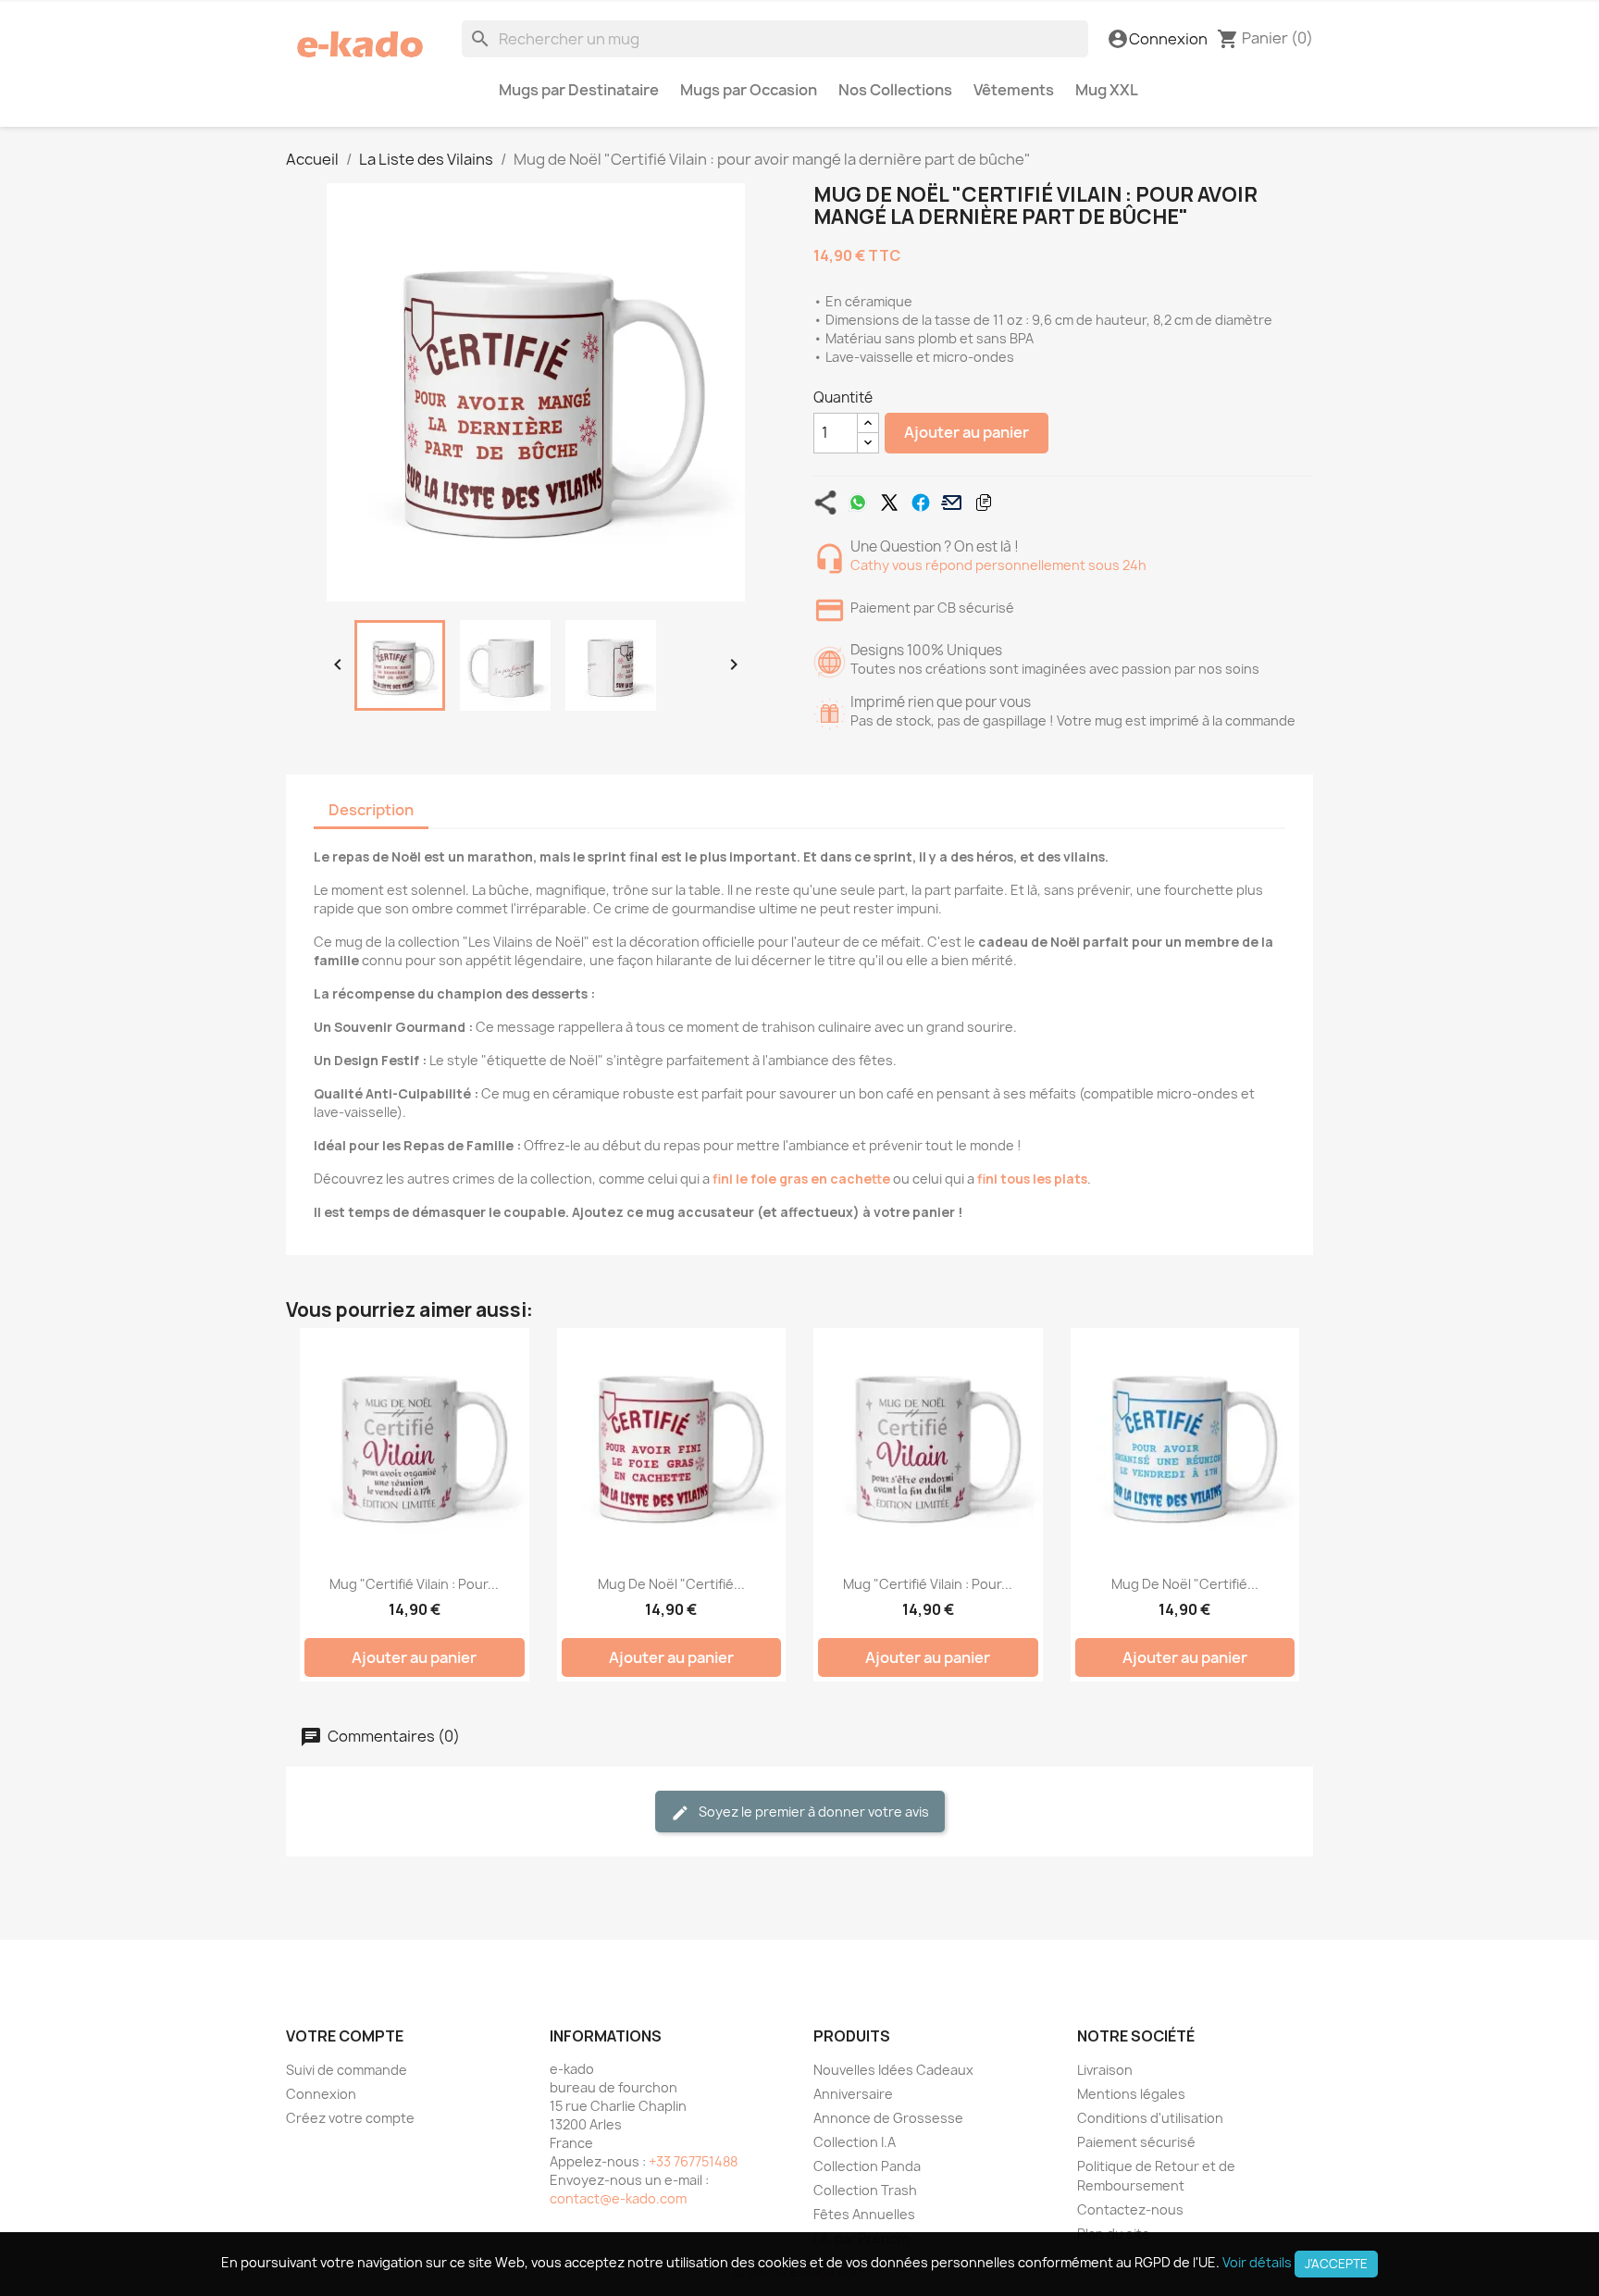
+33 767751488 (693, 2161)
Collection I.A (855, 2142)
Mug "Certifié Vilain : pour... (414, 1584)
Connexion (321, 2094)
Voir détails (1257, 2262)
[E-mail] (952, 503)
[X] (889, 503)
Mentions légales (1131, 2094)
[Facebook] (921, 503)
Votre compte (345, 2036)
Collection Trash (865, 2190)
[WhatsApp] (858, 503)
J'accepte (1336, 2264)
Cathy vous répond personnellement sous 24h (998, 565)
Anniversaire (853, 2094)
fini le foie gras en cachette (801, 1179)
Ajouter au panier (967, 432)
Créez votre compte (350, 2118)
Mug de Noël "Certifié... (671, 1584)
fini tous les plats (1032, 1179)
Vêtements (1014, 90)
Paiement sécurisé (1136, 2142)
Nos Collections (895, 90)
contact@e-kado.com (618, 2198)
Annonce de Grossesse (888, 2118)
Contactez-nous (1130, 2209)
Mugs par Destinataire (579, 90)
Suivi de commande (347, 2070)
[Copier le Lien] (984, 503)
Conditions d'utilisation (1150, 2118)
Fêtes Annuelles (864, 2214)
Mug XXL (1107, 90)
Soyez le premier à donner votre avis (812, 1812)
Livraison (1105, 2070)
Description (371, 810)
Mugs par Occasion (749, 90)
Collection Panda (867, 2166)
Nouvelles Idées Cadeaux (893, 2070)
